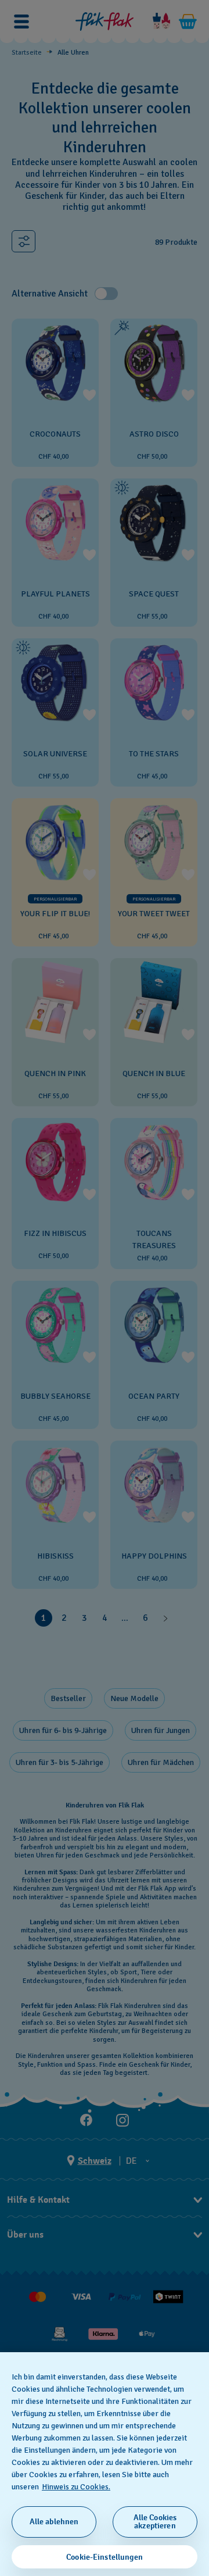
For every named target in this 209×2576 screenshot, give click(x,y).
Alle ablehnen (54, 2522)
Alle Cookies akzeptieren (155, 2522)
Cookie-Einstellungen (105, 2557)
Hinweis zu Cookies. (76, 2487)
